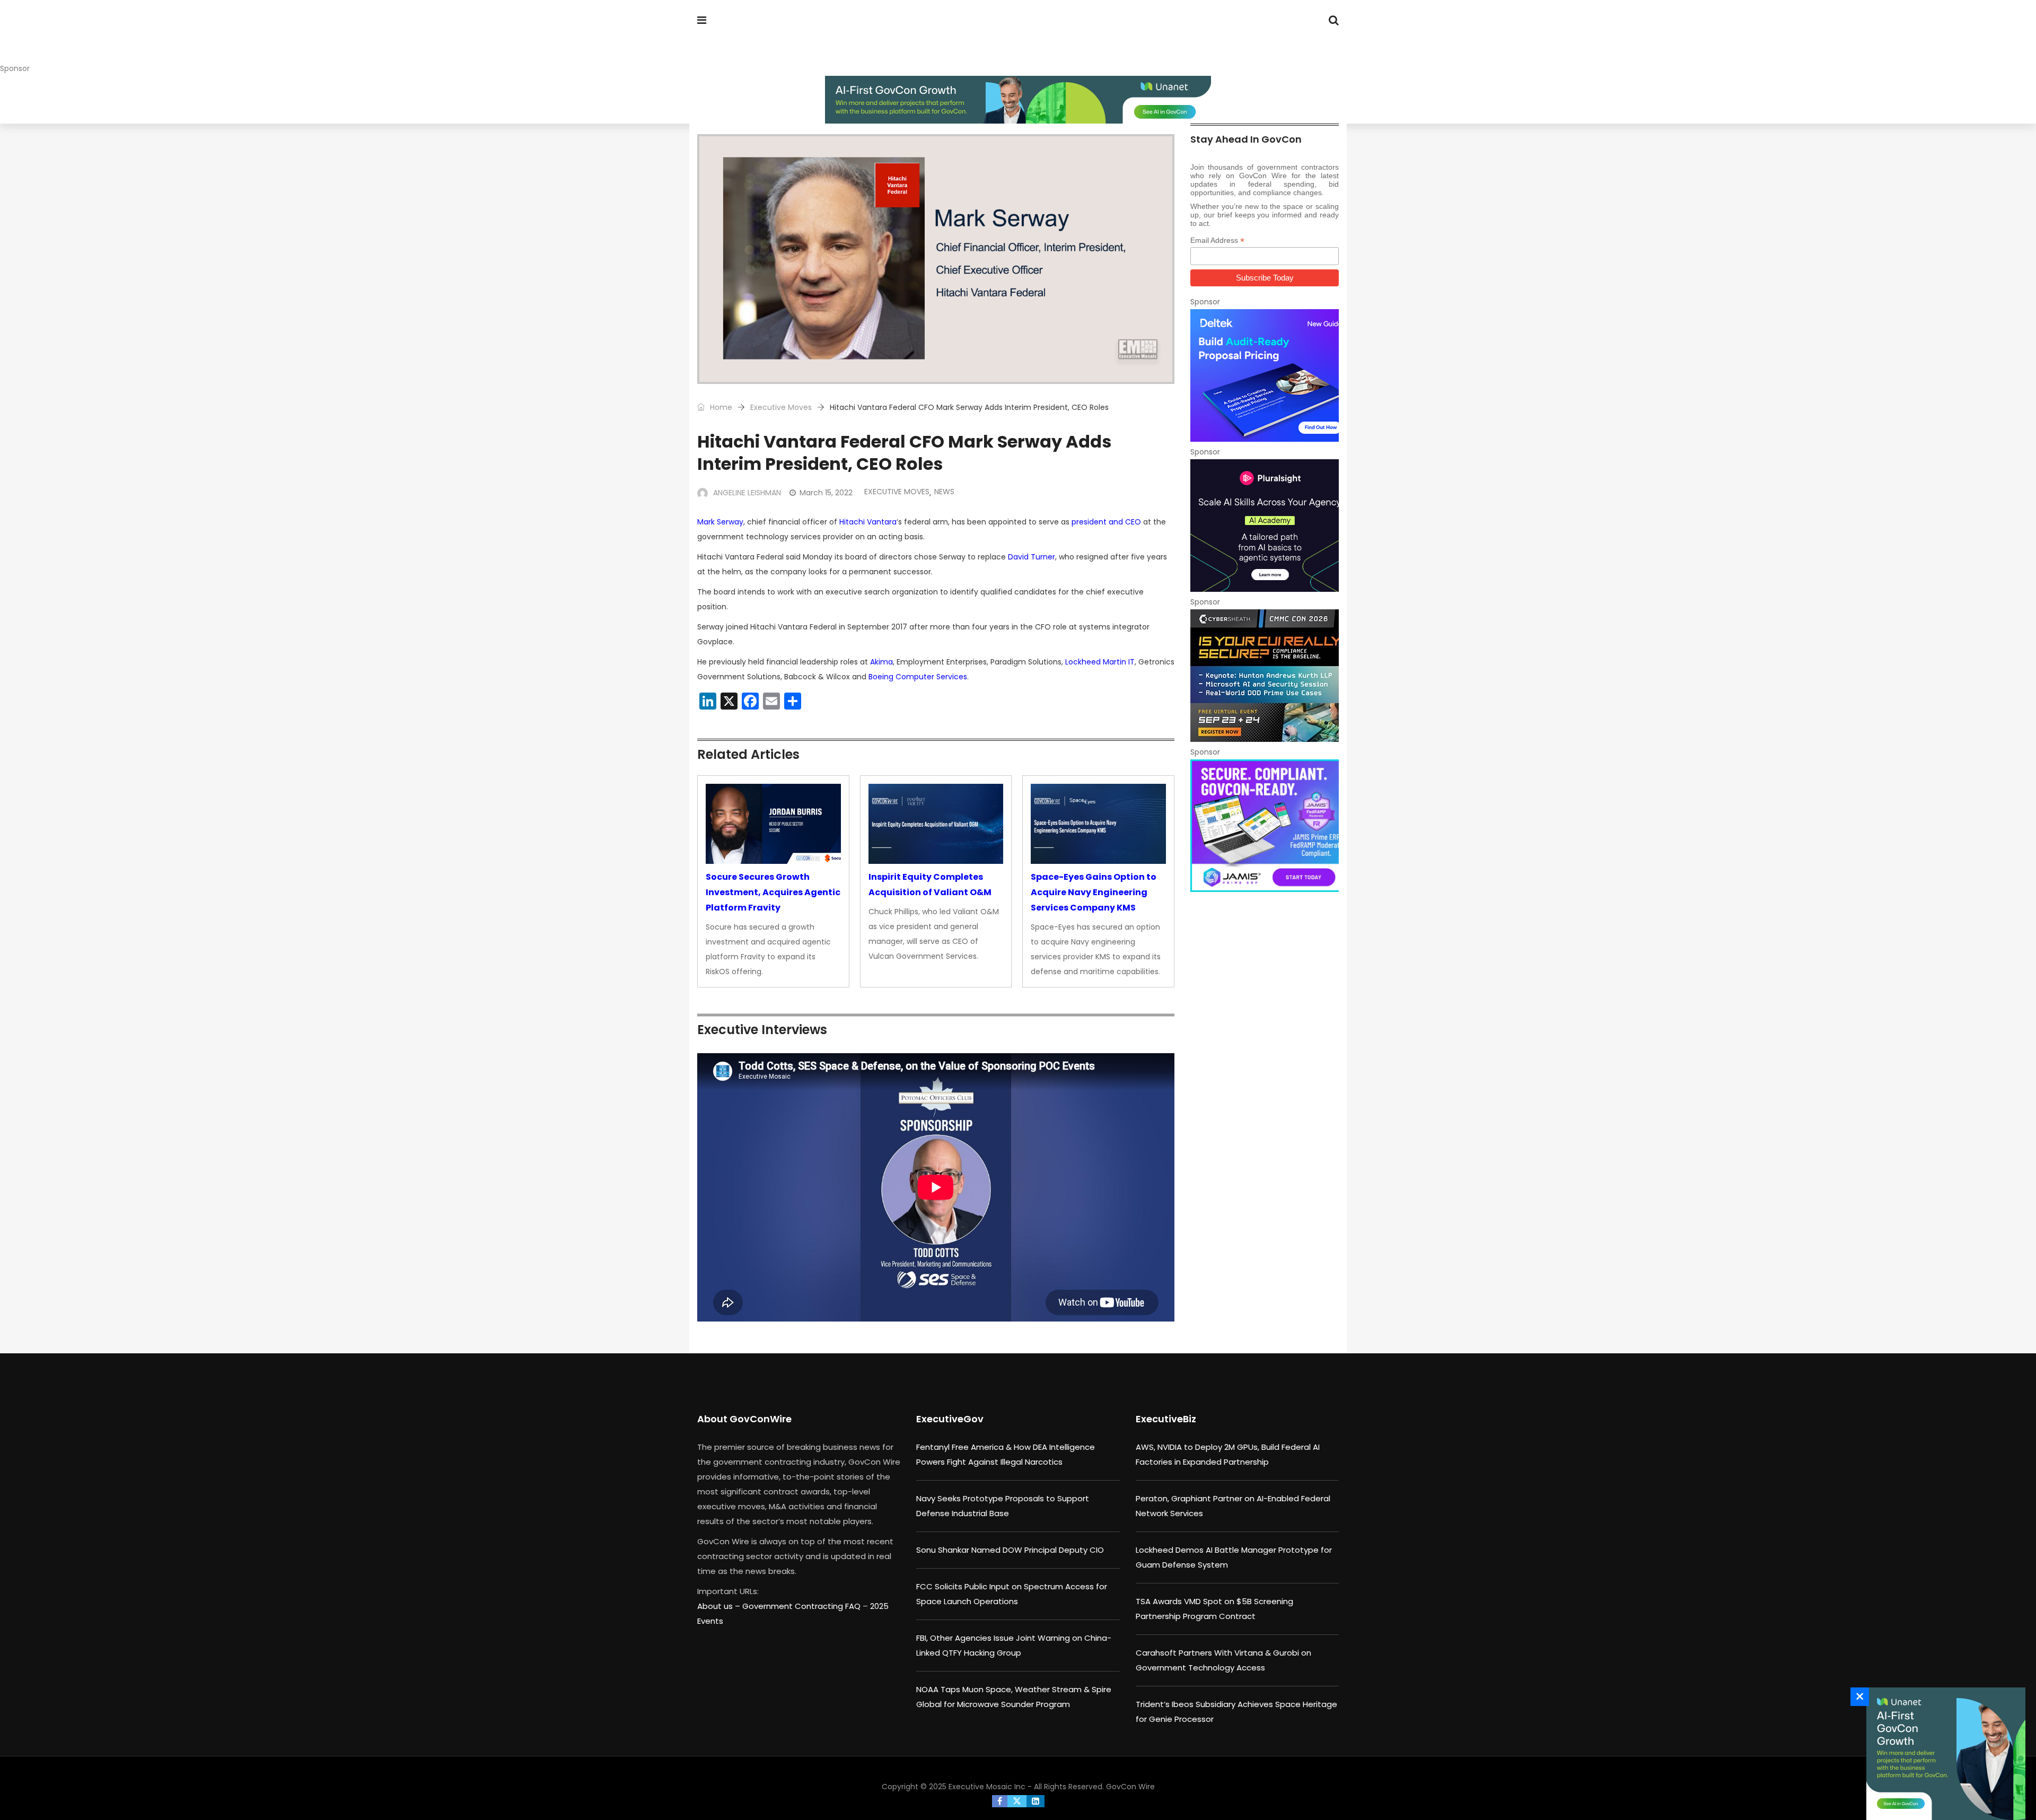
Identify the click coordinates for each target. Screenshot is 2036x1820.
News (944, 492)
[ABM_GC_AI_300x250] (1943, 1754)
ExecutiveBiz (1166, 1419)
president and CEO (1106, 522)
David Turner (1032, 557)
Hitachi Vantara (868, 522)
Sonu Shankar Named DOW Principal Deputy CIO (1010, 1550)
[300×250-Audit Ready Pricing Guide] (1265, 375)
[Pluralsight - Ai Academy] (1265, 526)
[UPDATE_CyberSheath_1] (1265, 676)
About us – (720, 1606)
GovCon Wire (1130, 1787)
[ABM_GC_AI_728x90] (1018, 100)
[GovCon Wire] (766, 40)
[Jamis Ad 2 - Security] (1265, 826)
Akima (881, 662)
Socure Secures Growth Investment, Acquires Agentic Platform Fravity (773, 892)
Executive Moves (781, 407)
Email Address (1217, 240)
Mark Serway (720, 522)
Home (720, 407)
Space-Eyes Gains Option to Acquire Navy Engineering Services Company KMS (1094, 892)
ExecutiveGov (950, 1419)
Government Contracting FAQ (802, 1606)
